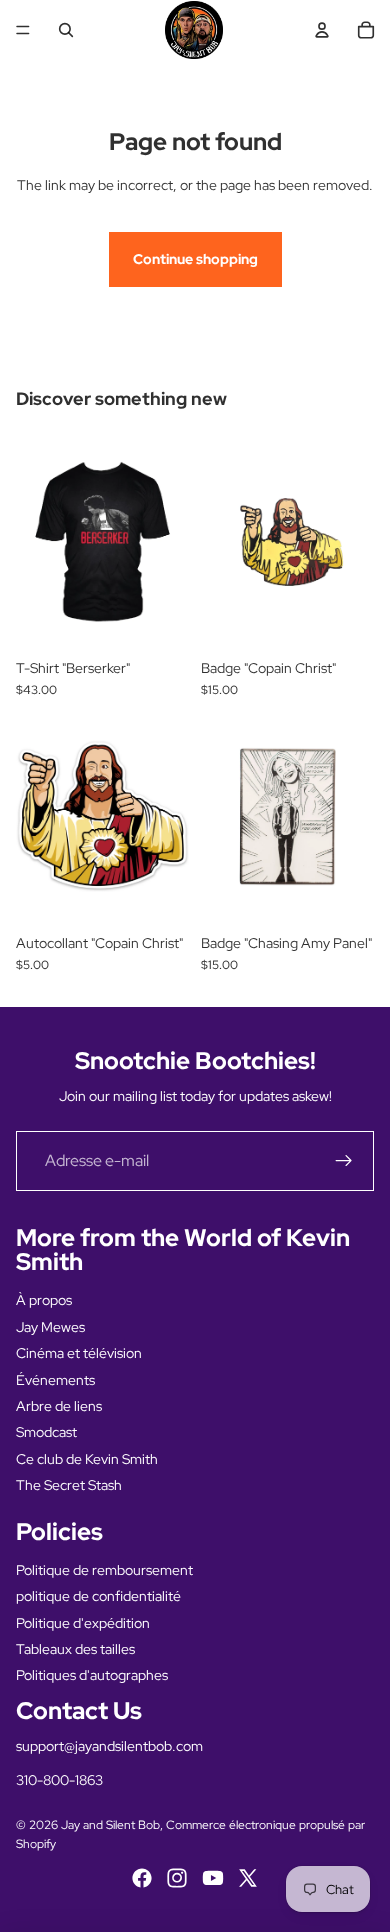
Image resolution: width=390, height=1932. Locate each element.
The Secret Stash (69, 1485)
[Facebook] (142, 1878)
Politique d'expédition (83, 1623)
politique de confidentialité (98, 1596)
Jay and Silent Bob (110, 1825)
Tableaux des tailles (75, 1649)
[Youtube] (213, 1878)
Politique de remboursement (104, 1570)
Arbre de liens (59, 1406)
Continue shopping (195, 259)
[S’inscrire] (344, 1161)
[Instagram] (177, 1878)
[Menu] (23, 30)
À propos (44, 1300)
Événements (55, 1380)
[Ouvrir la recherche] (66, 30)
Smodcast (46, 1432)
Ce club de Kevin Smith (87, 1459)
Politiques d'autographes (92, 1675)
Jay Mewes (50, 1327)
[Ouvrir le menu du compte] (322, 30)
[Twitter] (248, 1878)
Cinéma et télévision (79, 1353)
